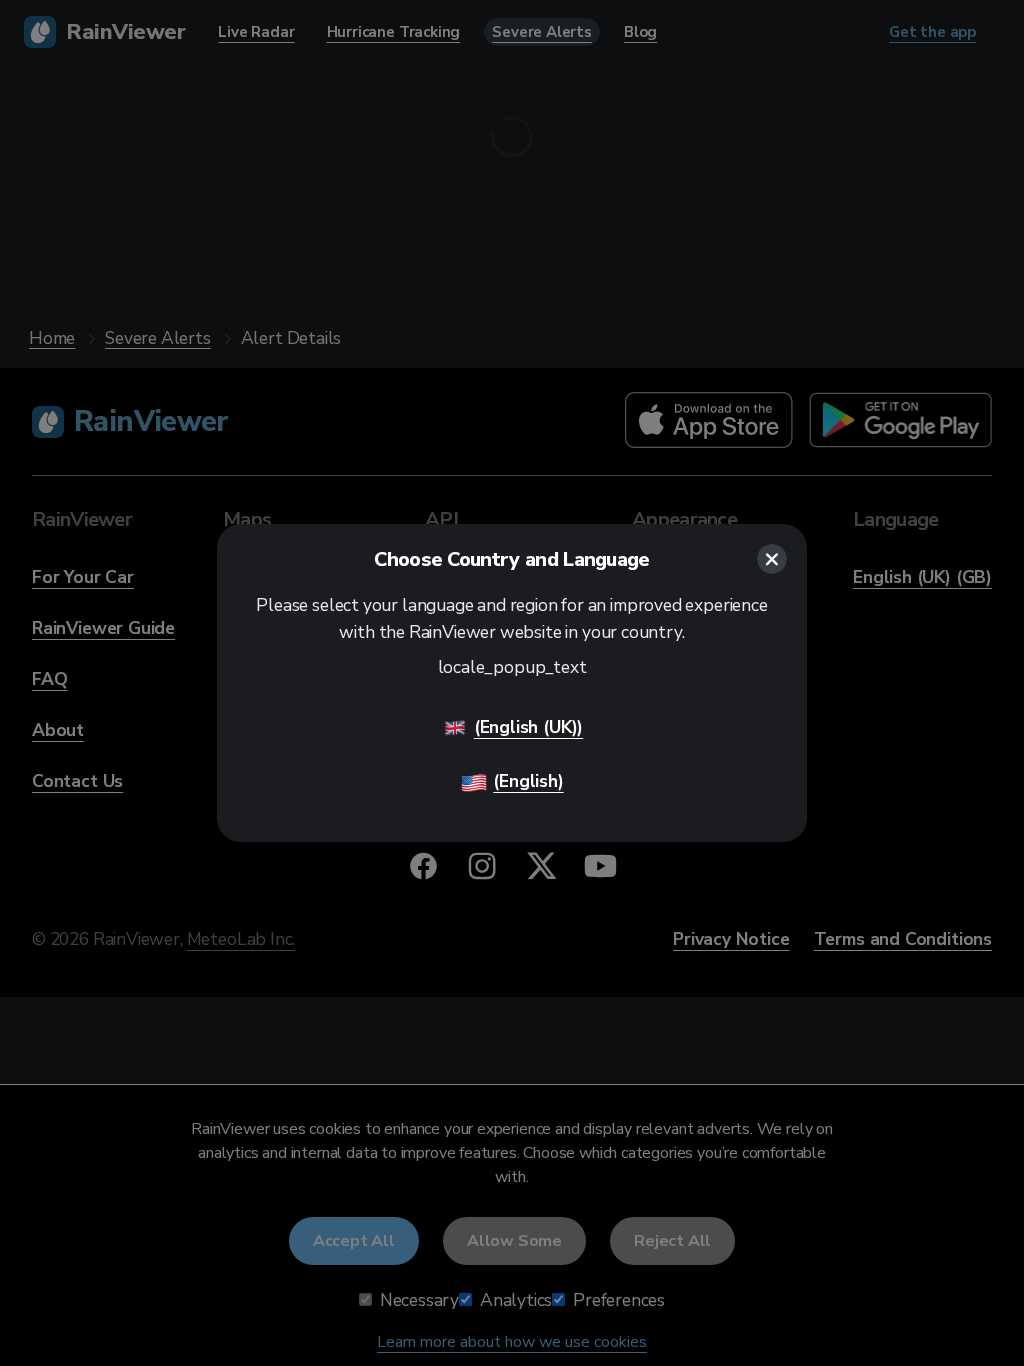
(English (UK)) (528, 727)
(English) (528, 781)
